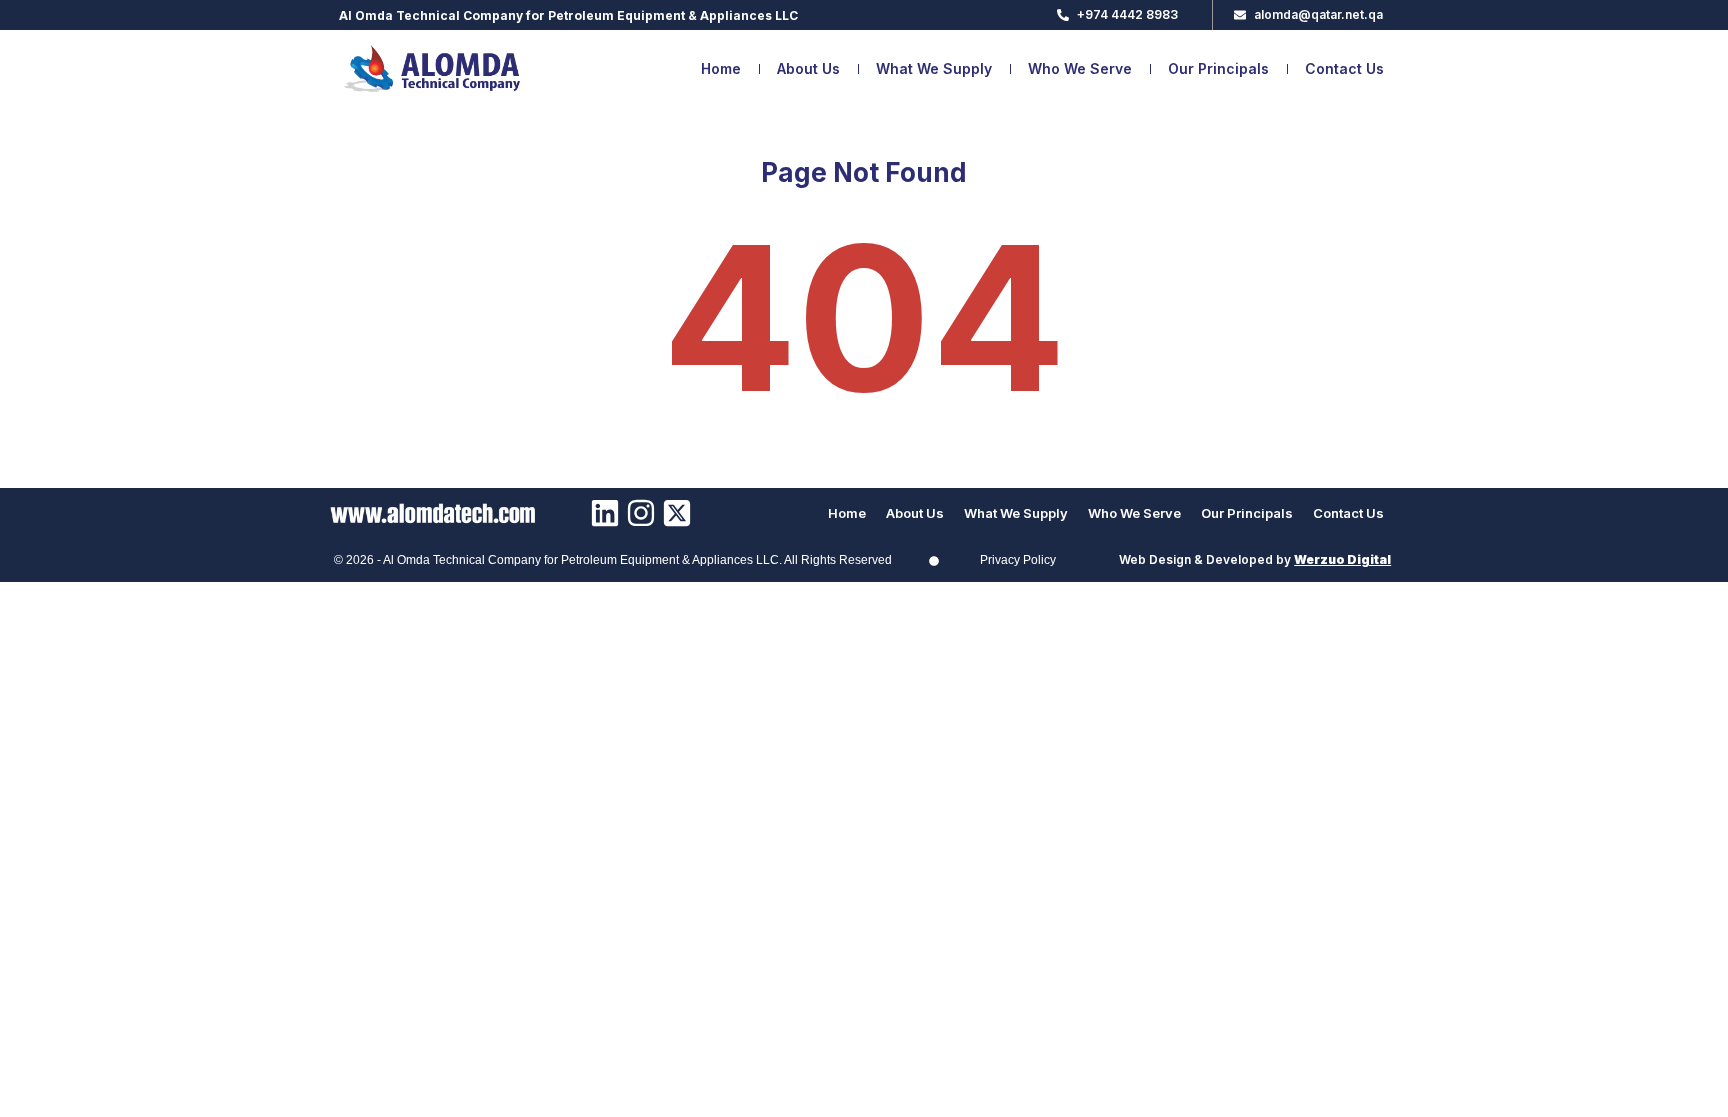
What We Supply (934, 68)
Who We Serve (1080, 68)
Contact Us (1344, 68)
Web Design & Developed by (1255, 559)
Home (721, 68)
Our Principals (1218, 68)
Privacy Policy (1018, 560)
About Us (808, 68)
